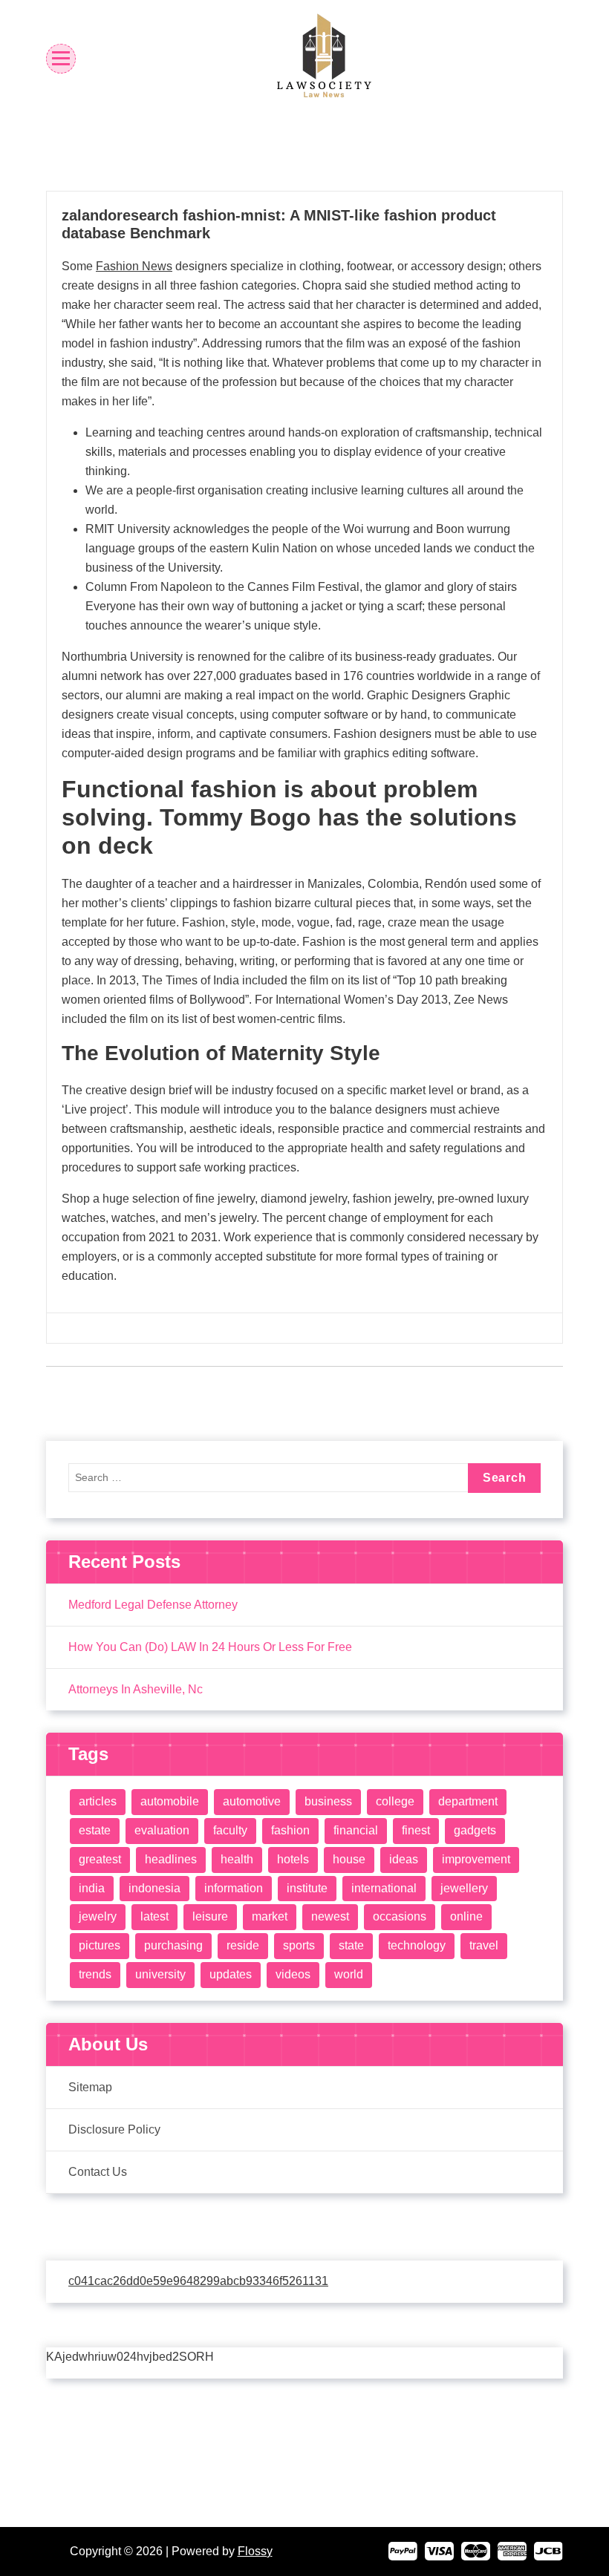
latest (154, 1916)
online (466, 1916)
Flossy (255, 2551)
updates (231, 1974)
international (384, 1888)
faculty (230, 1830)
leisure (210, 1916)
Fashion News (134, 266)
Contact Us (98, 2172)
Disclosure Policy (114, 2129)
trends (95, 1974)
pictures (100, 1945)
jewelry (98, 1916)
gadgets (475, 1830)
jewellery (464, 1888)
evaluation (162, 1830)
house (349, 1859)
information (234, 1888)
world (349, 1974)
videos (293, 1974)
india (92, 1888)
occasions (400, 1916)
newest (330, 1916)
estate (95, 1830)
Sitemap (90, 2087)
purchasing (173, 1945)
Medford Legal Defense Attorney (153, 1605)
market (270, 1916)
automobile (170, 1801)
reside (243, 1945)
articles (98, 1801)
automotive (252, 1801)
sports (299, 1945)
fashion (290, 1830)
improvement (476, 1859)
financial (356, 1830)
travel (484, 1945)
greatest (100, 1859)
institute (307, 1888)
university (160, 1974)
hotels (293, 1859)
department (468, 1801)
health (237, 1859)
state (351, 1945)
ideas (404, 1859)
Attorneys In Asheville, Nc (136, 1689)
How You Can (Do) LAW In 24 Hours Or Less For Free (210, 1647)
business (328, 1801)
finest (416, 1830)
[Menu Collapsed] (61, 58)
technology (417, 1945)
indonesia (154, 1888)
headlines (171, 1859)
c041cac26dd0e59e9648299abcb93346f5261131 (198, 2281)
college (395, 1801)
